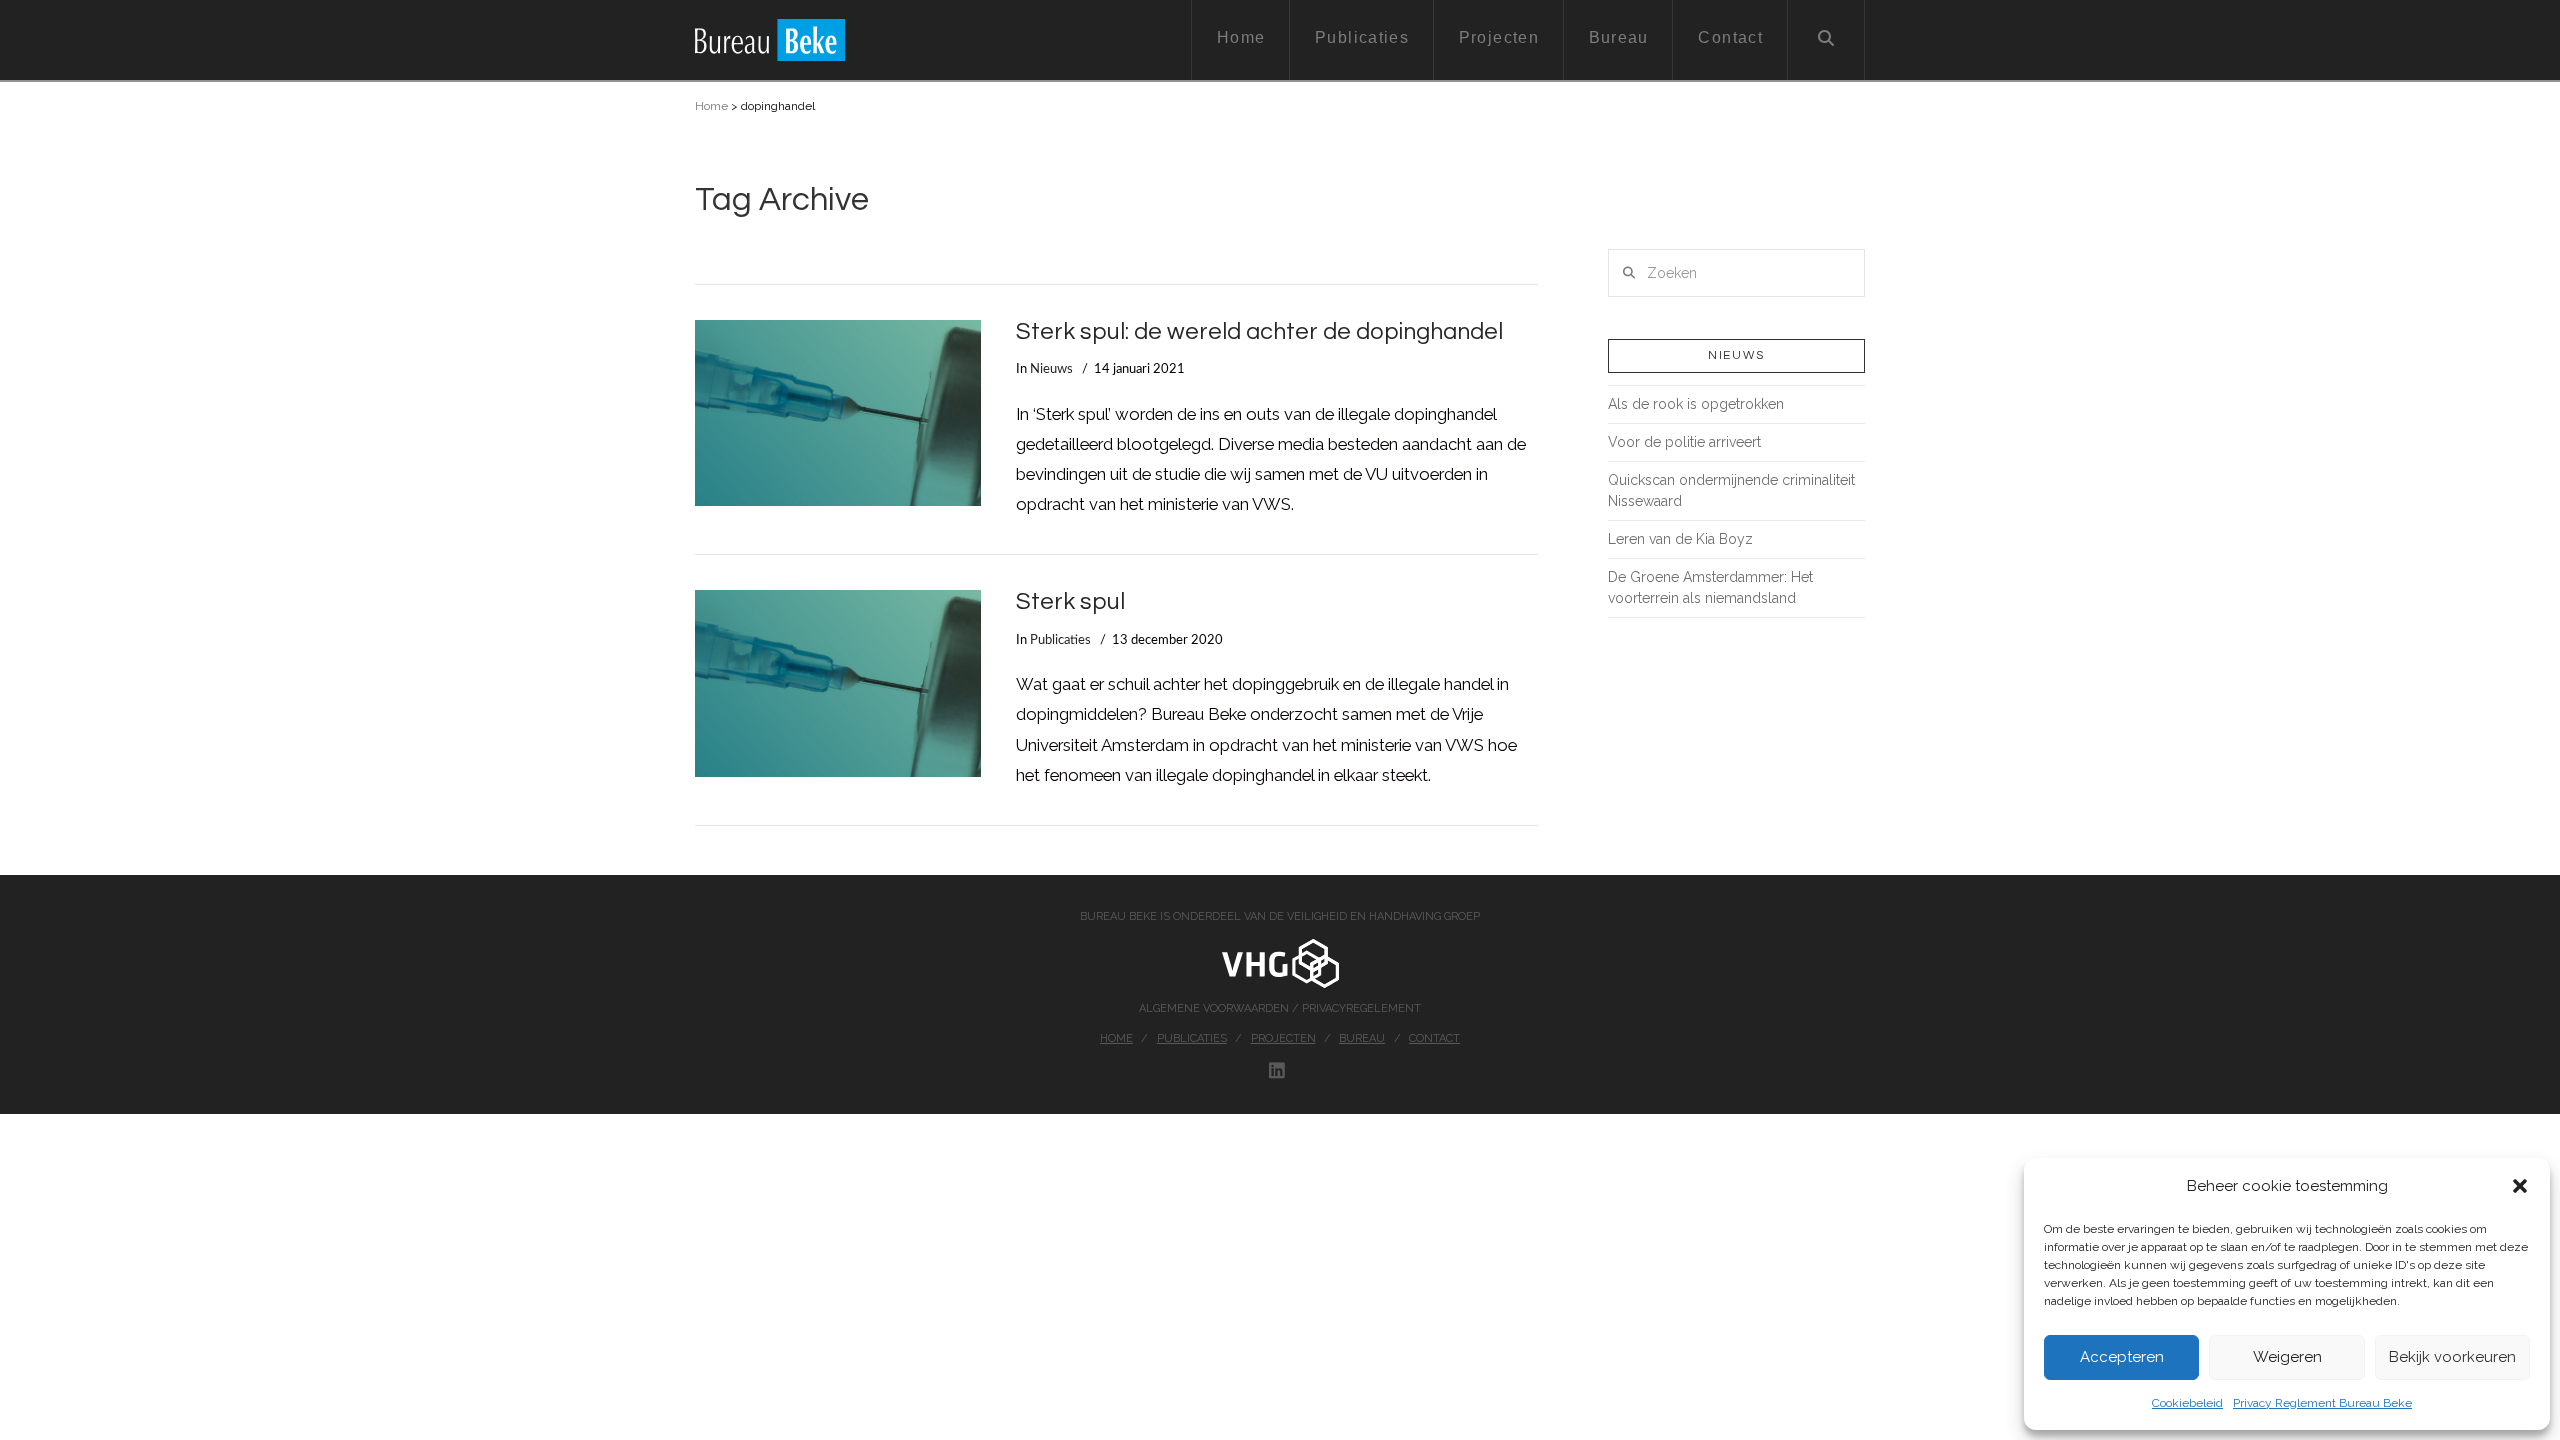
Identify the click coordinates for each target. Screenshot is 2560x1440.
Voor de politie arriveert (1684, 442)
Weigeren (2287, 1357)
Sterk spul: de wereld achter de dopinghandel (1259, 332)
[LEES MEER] (838, 413)
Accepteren (2122, 1357)
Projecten (1283, 1038)
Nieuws (1051, 369)
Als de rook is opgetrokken (1696, 404)
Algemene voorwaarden (1215, 1008)
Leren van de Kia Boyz (1680, 539)
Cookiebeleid (2187, 1403)
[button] (2520, 1186)
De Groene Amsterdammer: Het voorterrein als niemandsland (1710, 587)
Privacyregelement (1361, 1008)
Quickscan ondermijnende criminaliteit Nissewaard (1731, 490)
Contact (1434, 1038)
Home (711, 106)
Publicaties (1060, 640)
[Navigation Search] (1826, 40)
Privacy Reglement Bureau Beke (2322, 1403)
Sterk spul (1070, 602)
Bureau (1362, 1038)
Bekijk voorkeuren (2452, 1357)
